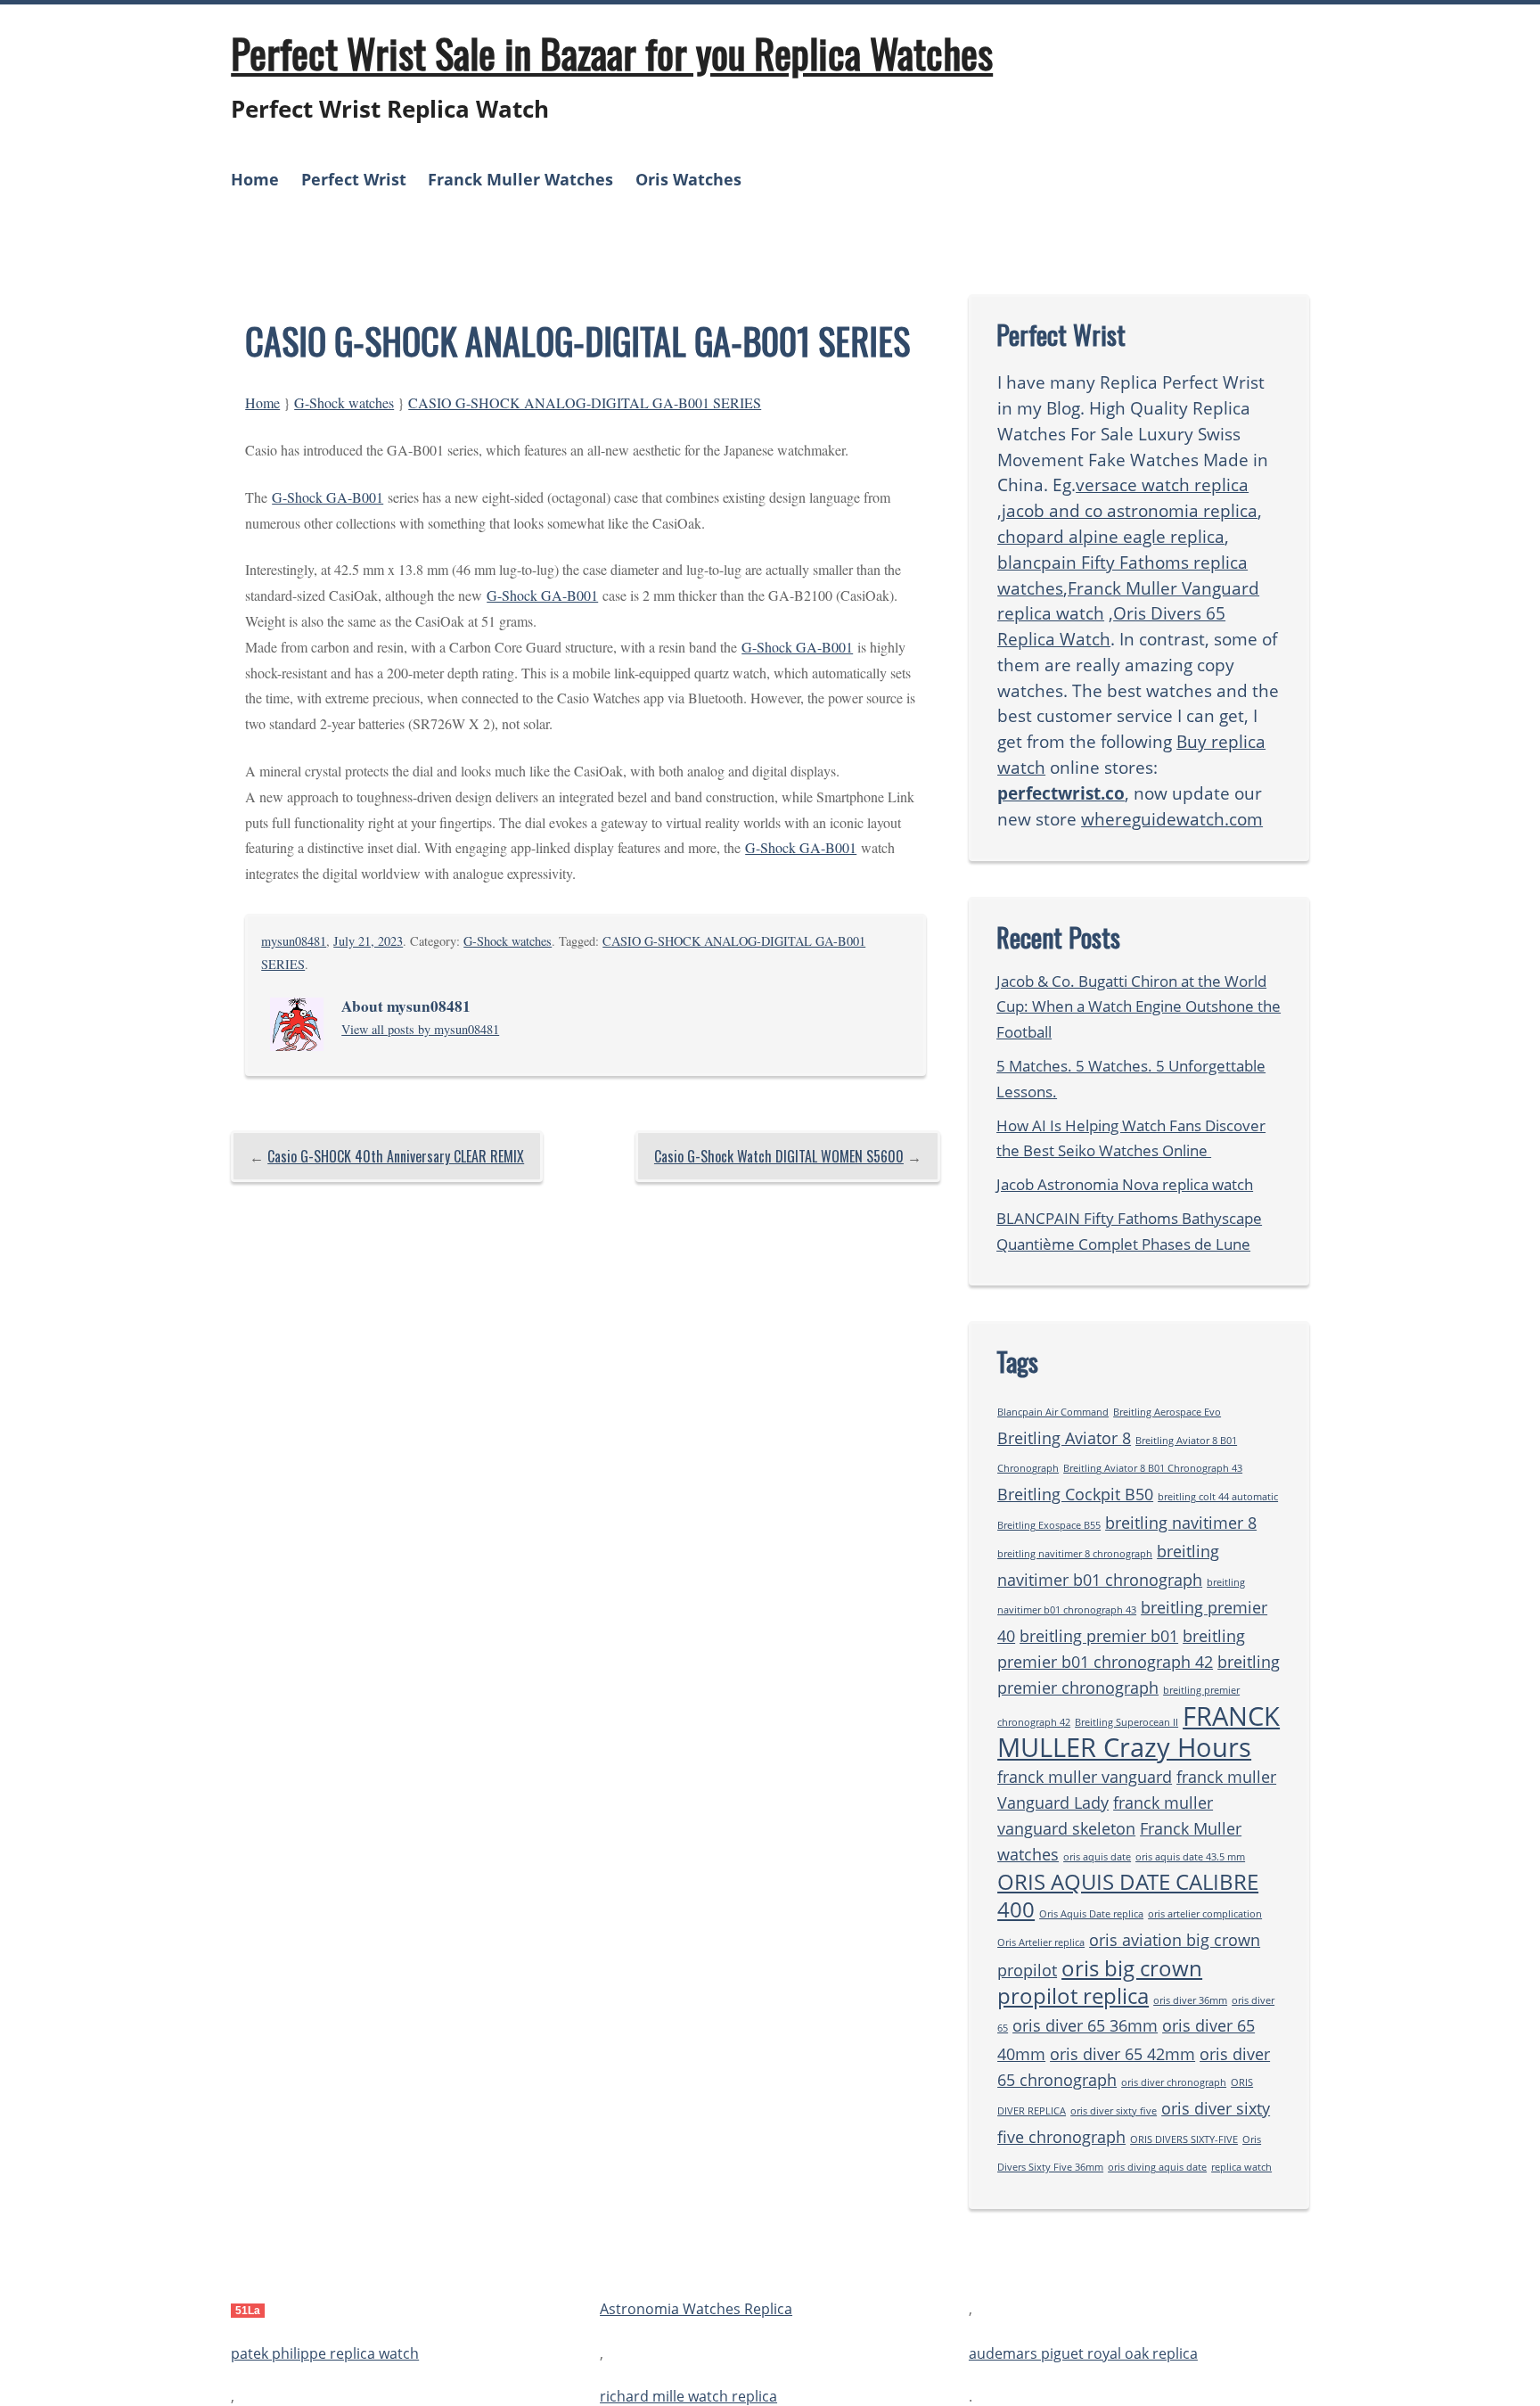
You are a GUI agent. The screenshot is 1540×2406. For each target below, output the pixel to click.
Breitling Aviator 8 (1064, 1438)
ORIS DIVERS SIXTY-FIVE (1184, 2139)
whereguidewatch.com (1172, 819)
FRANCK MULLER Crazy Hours (1139, 1732)
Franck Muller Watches (520, 179)
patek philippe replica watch (325, 2353)
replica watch (1241, 2167)
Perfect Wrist (354, 179)
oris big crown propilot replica (1100, 1982)
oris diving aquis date (1157, 2167)
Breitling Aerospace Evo (1167, 1412)
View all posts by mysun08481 (420, 1029)
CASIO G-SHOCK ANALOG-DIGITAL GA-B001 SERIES (585, 402)
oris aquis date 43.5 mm (1190, 1857)
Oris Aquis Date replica (1091, 1914)
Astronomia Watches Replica (696, 2310)
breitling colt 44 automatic (1218, 1497)
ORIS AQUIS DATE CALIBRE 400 (1128, 1895)
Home (255, 179)
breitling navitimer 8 (1181, 1523)
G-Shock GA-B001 (328, 497)
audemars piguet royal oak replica (1083, 2353)
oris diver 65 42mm (1122, 2054)
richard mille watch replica (688, 2396)
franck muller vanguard (1085, 1777)
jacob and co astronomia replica (1130, 510)
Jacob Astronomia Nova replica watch (1125, 1184)
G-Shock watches (344, 402)
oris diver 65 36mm (1085, 2025)
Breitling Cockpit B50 (1075, 1494)
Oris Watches (688, 179)
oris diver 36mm (1190, 2000)
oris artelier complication (1205, 1914)
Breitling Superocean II (1126, 1722)
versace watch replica (1162, 484)
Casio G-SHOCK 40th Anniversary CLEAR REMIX (396, 1156)
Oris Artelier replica (1041, 1942)
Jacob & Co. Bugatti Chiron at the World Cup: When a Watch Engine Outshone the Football (1139, 1007)
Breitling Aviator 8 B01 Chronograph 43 (1153, 1468)
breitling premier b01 (1099, 1636)
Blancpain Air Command (1053, 1412)
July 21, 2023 (368, 941)
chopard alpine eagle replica (1111, 536)
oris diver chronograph (1174, 2082)
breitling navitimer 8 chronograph (1075, 1554)
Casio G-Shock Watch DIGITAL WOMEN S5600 (779, 1156)
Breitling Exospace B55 (1049, 1525)
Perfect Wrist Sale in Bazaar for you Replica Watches (612, 53)
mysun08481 (294, 941)
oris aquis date (1097, 1857)
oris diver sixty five (1114, 2111)
